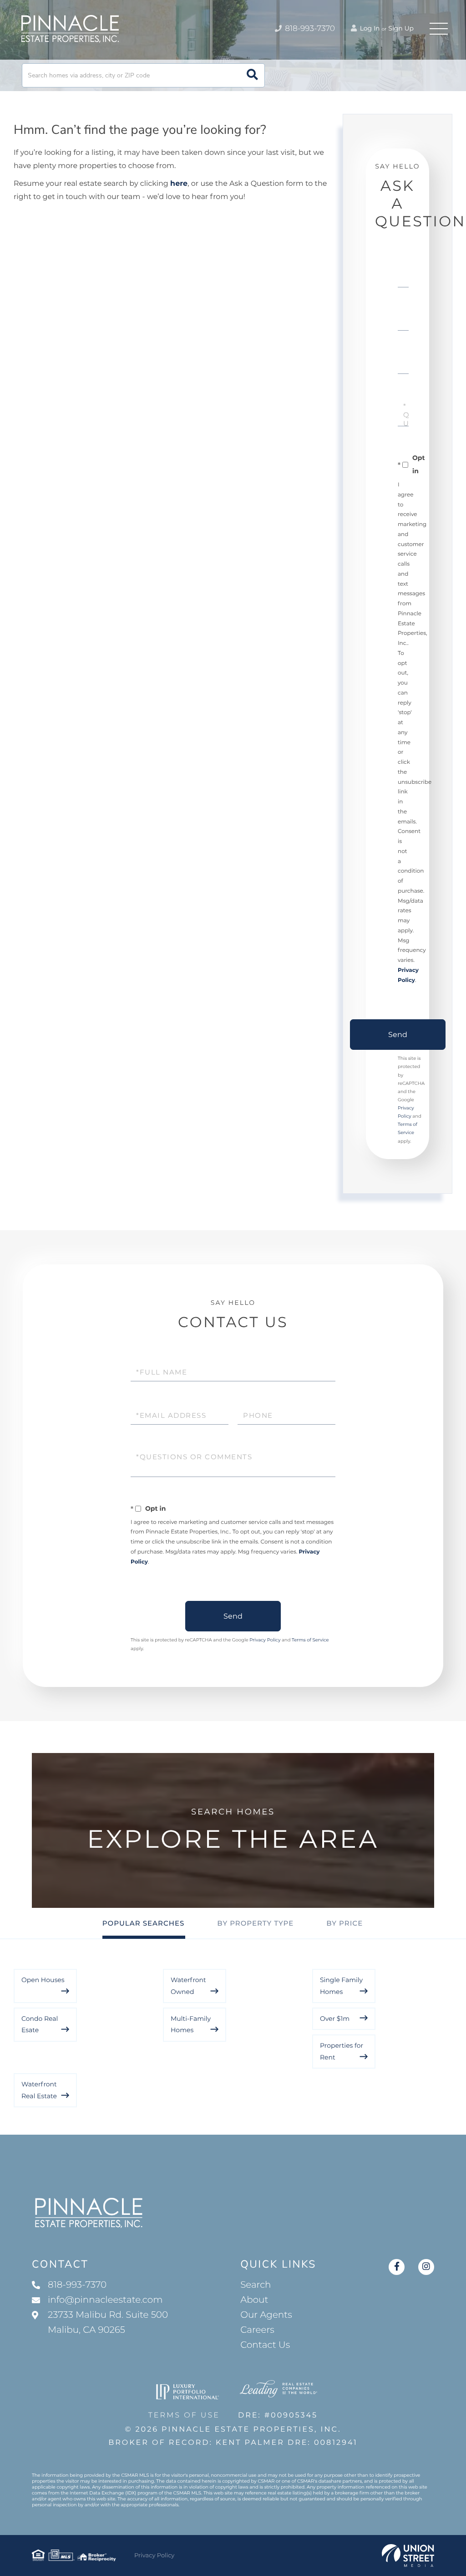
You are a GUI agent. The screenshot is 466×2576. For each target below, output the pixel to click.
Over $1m (335, 2019)
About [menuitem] (254, 2300)
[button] (252, 75)
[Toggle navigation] (439, 29)
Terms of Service (310, 1640)
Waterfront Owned (188, 1986)
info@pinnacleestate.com (105, 2300)
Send (398, 1035)
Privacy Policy (265, 1640)
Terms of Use (184, 2415)
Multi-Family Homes (191, 2024)
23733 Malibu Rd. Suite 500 (108, 2323)
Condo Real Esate (40, 2024)
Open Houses (43, 1980)
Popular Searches (144, 1923)
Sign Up (401, 28)
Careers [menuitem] (257, 2330)
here (179, 184)
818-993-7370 (309, 29)
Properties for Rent (342, 2051)
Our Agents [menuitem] (266, 2315)
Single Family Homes (341, 1986)
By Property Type (255, 1923)
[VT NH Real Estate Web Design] (408, 2556)
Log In (369, 28)
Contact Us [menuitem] (265, 2345)
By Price (344, 1923)
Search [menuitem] (256, 2285)
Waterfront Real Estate (39, 2090)
